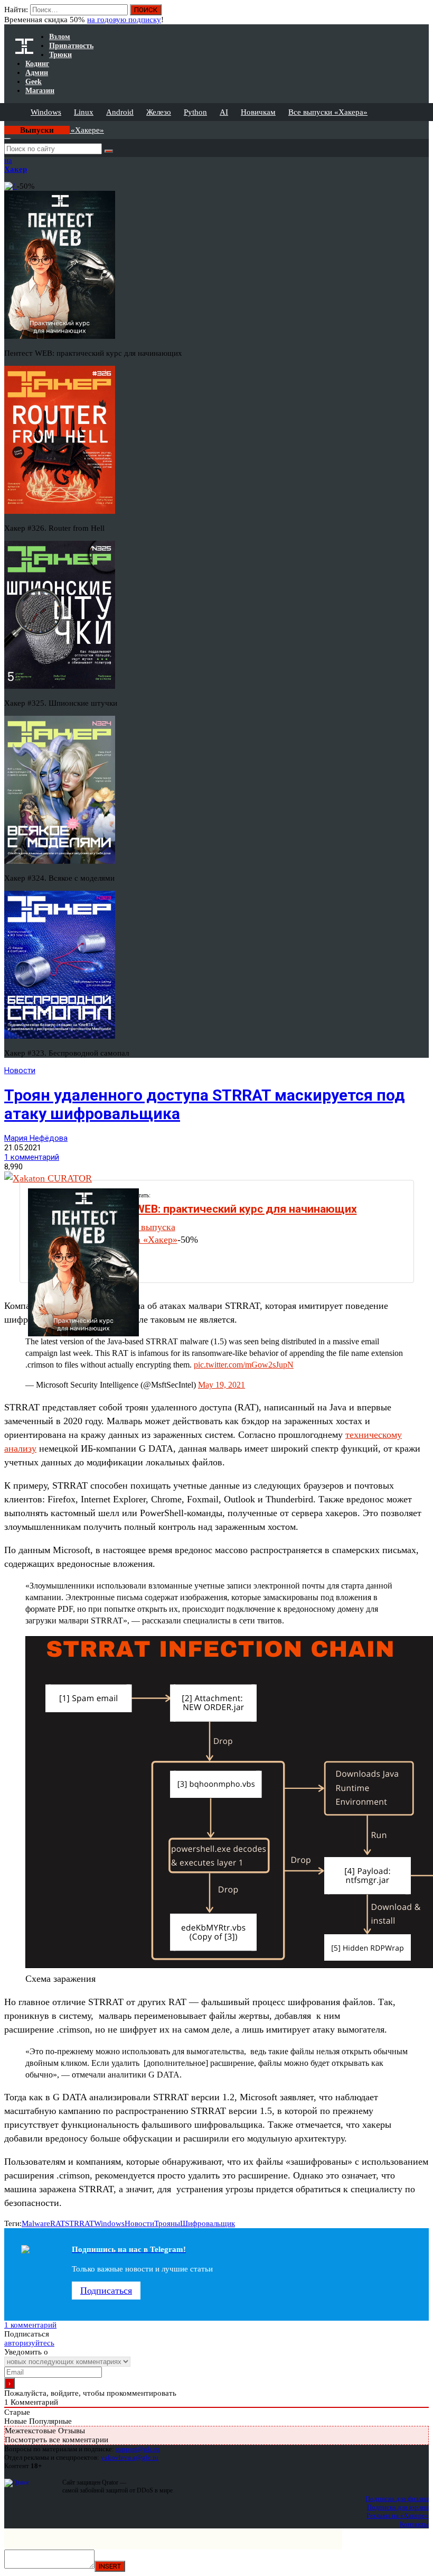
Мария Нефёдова (36, 1138)
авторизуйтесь (29, 2343)
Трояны (167, 2223)
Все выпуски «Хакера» (328, 112)
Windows (46, 112)
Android (120, 112)
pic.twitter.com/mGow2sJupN (244, 1365)
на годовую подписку (124, 20)
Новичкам (258, 112)
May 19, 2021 (222, 1385)
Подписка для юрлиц (398, 2507)
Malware (36, 2223)
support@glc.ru (138, 2449)
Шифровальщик (208, 2223)
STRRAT (79, 2223)
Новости (20, 1070)
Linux (84, 112)
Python (195, 112)
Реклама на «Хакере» (398, 2515)
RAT (58, 2223)
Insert (110, 2566)
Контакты (414, 2524)
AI (224, 112)
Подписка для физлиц (397, 2499)
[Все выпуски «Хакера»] (5, 125)
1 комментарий (32, 1157)
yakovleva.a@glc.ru (130, 2457)
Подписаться (106, 2291)
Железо (159, 112)
